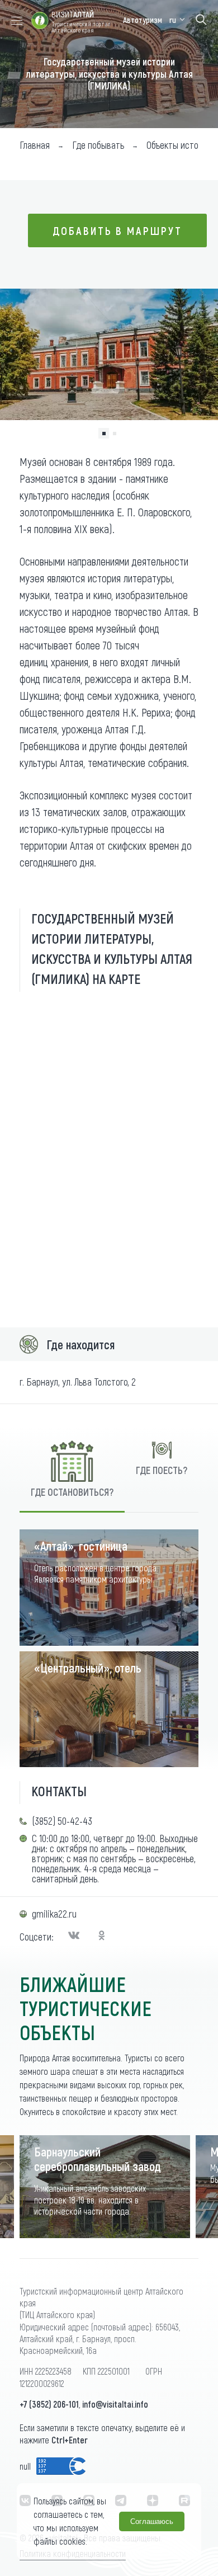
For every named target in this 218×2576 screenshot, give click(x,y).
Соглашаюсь (152, 2521)
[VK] (75, 1937)
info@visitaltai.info (115, 2404)
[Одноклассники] (102, 1937)
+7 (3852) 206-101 (49, 2404)
